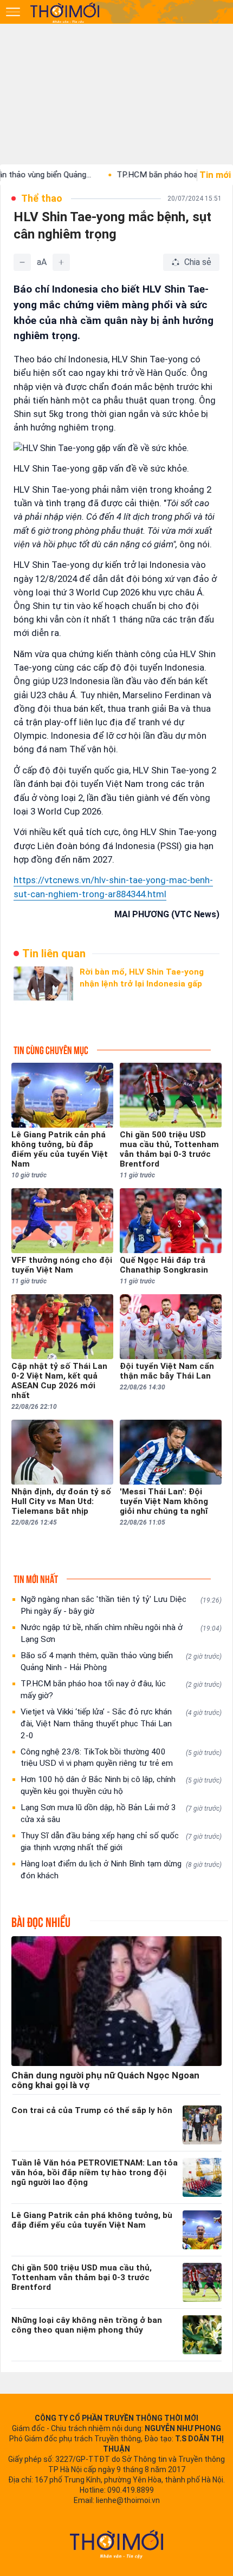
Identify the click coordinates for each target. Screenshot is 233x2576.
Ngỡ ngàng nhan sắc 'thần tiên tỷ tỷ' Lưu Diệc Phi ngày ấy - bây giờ (121, 1605)
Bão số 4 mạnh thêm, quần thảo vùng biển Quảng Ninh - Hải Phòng (121, 1661)
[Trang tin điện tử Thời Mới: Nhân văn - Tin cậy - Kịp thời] (66, 12)
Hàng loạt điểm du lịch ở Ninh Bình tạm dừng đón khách (121, 1870)
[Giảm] (22, 262)
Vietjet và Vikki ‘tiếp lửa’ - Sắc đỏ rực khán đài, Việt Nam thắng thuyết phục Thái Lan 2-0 (121, 1724)
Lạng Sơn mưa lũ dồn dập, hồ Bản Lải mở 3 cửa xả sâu (121, 1813)
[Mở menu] (13, 12)
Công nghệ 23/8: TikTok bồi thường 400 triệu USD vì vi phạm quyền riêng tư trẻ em (121, 1758)
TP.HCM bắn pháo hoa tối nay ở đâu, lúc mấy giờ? (121, 1690)
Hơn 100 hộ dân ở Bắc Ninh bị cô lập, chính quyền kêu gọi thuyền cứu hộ (121, 1785)
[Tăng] (61, 262)
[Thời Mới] (116, 2544)
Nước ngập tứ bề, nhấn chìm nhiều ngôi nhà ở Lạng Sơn (121, 1633)
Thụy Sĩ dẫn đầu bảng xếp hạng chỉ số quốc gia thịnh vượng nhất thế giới (121, 1842)
